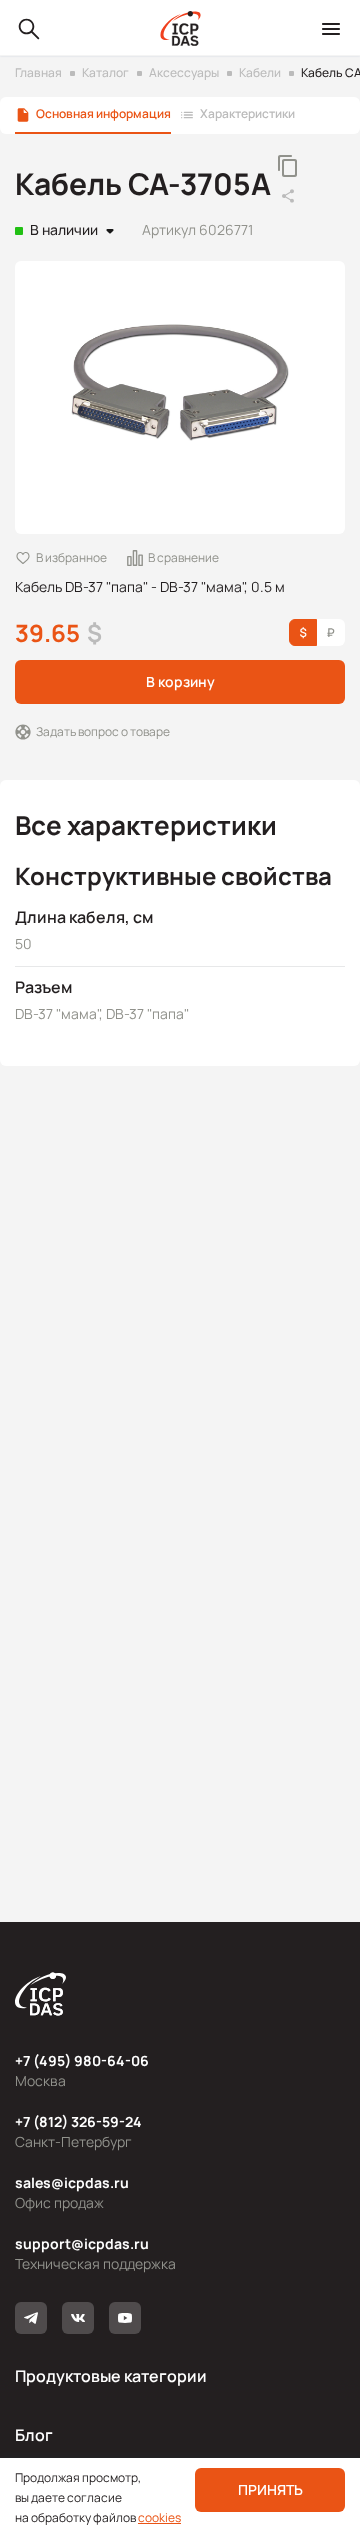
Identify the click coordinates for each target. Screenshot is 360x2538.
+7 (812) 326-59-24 (78, 2121)
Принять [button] (270, 2489)
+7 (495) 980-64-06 (82, 2060)
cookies (159, 2517)
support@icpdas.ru (82, 2243)
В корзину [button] (180, 681)
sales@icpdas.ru (72, 2182)
